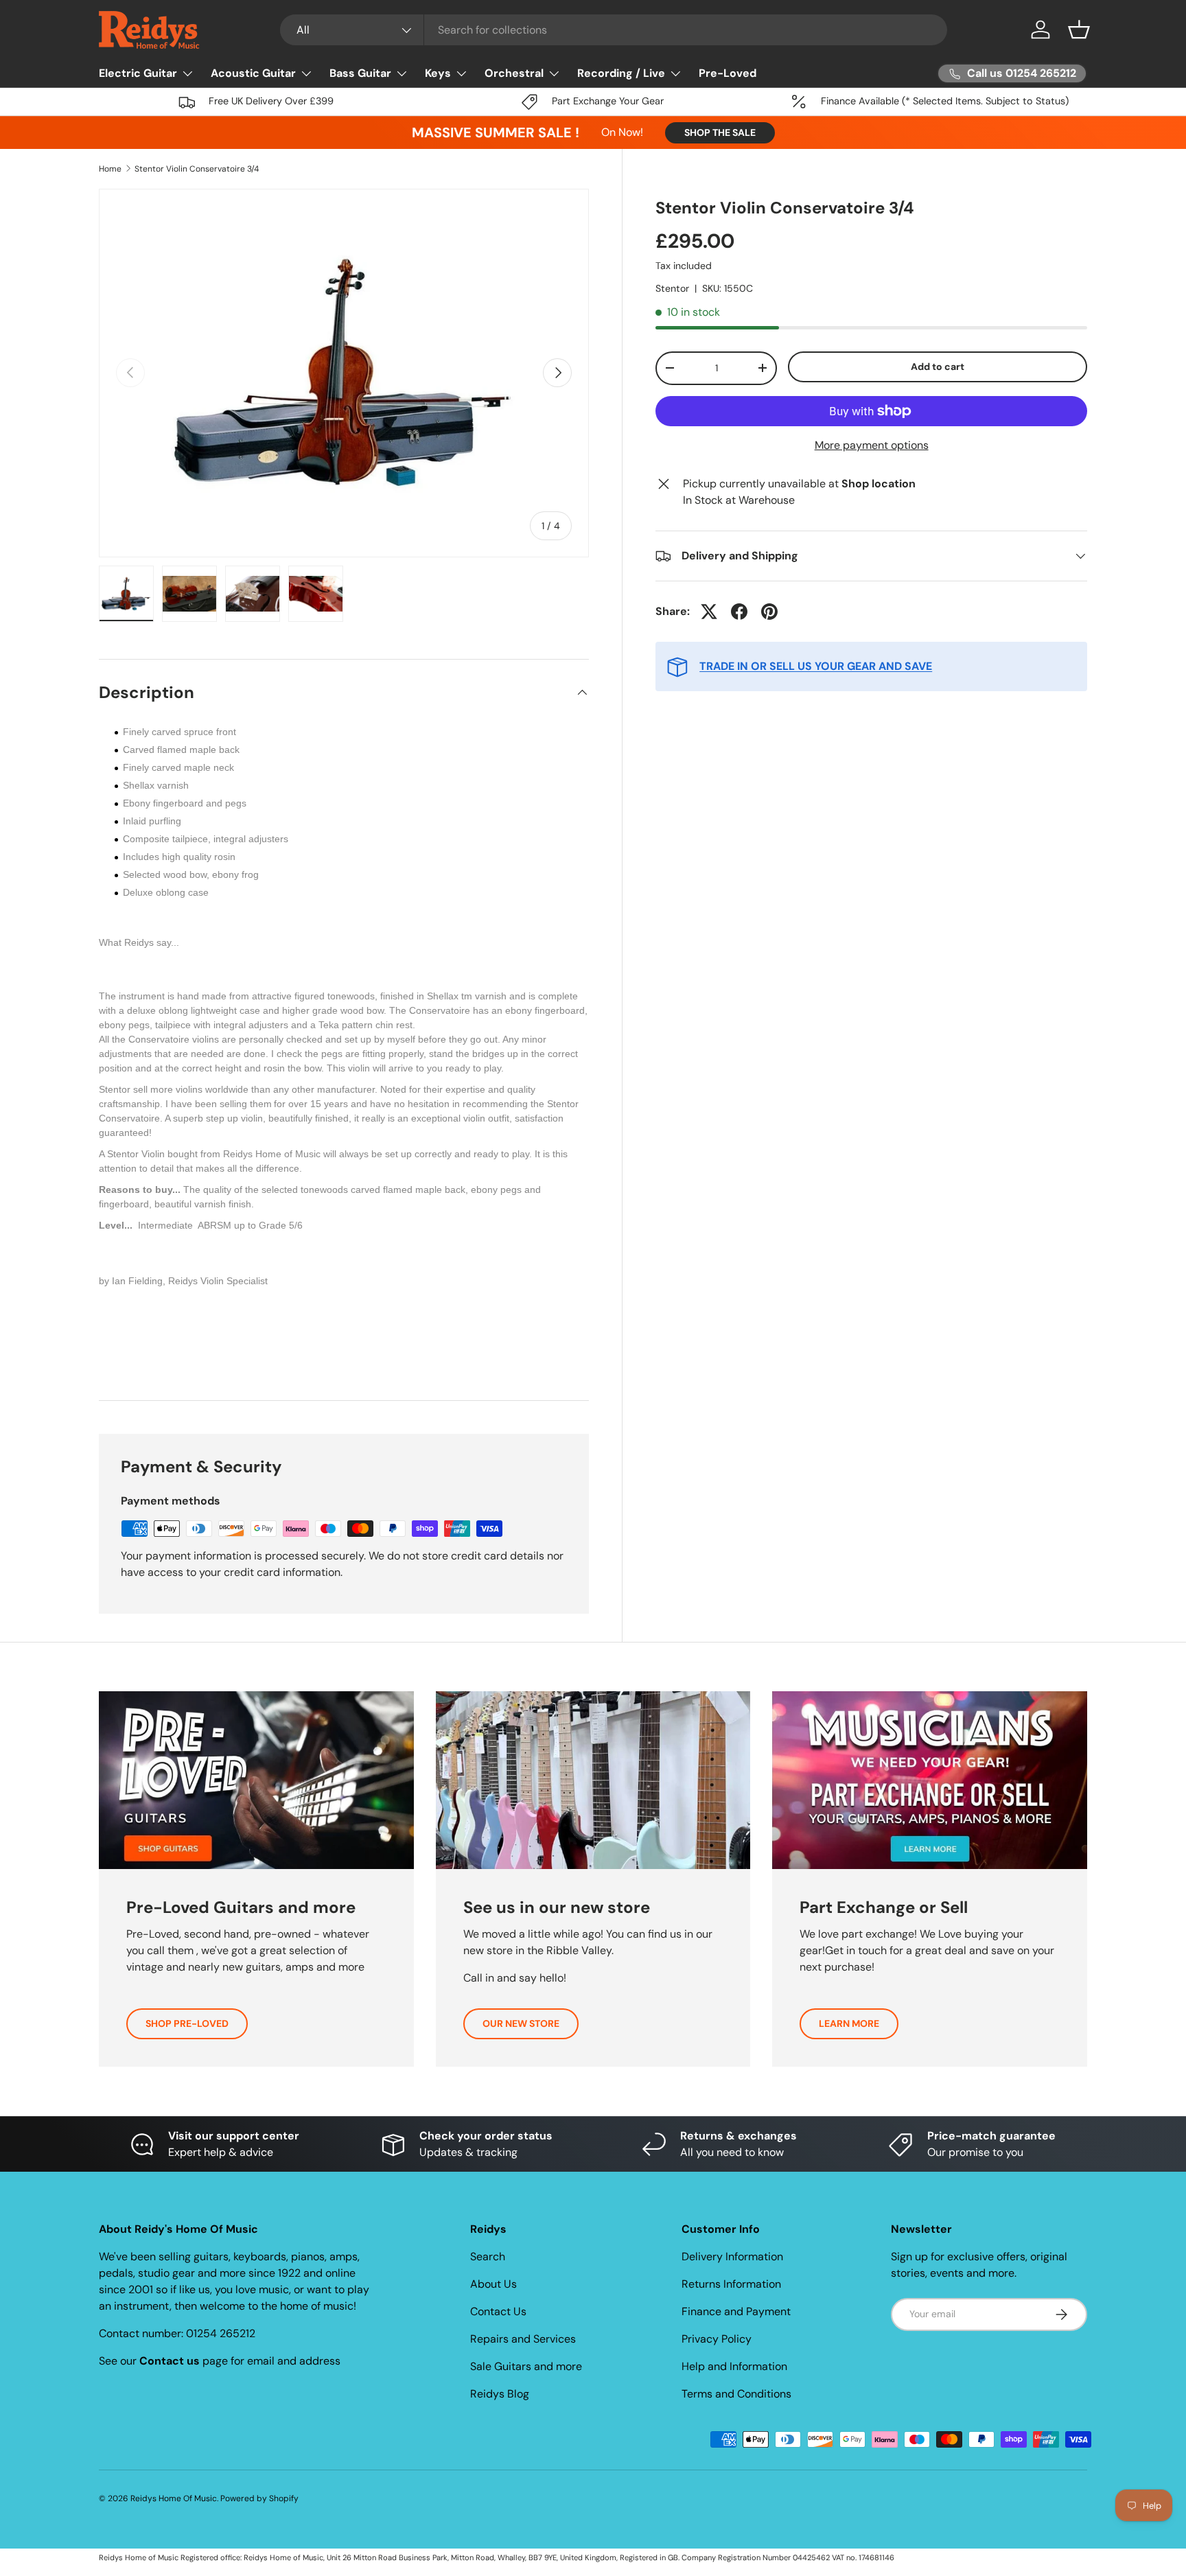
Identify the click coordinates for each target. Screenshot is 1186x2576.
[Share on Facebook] (739, 612)
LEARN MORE (849, 2023)
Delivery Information (732, 2256)
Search (488, 2256)
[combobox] (614, 30)
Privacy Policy (717, 2339)
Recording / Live (621, 73)
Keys (438, 73)
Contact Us (498, 2311)
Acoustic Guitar (253, 73)
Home (110, 169)
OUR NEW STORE (521, 2023)
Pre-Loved (728, 73)
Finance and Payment (736, 2311)
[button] (1079, 30)
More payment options (872, 445)
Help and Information (734, 2366)
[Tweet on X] (709, 612)
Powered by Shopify (259, 2498)
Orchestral (514, 73)
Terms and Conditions (736, 2394)
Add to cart (938, 367)
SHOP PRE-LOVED (187, 2023)
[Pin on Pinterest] (769, 612)
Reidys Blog (500, 2394)
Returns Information (731, 2284)
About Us (493, 2284)
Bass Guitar (360, 73)
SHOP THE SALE (720, 132)
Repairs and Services (523, 2339)
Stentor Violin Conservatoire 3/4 (197, 169)
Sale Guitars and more (526, 2366)
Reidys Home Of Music (174, 2498)
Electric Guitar (138, 73)
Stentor (672, 288)
